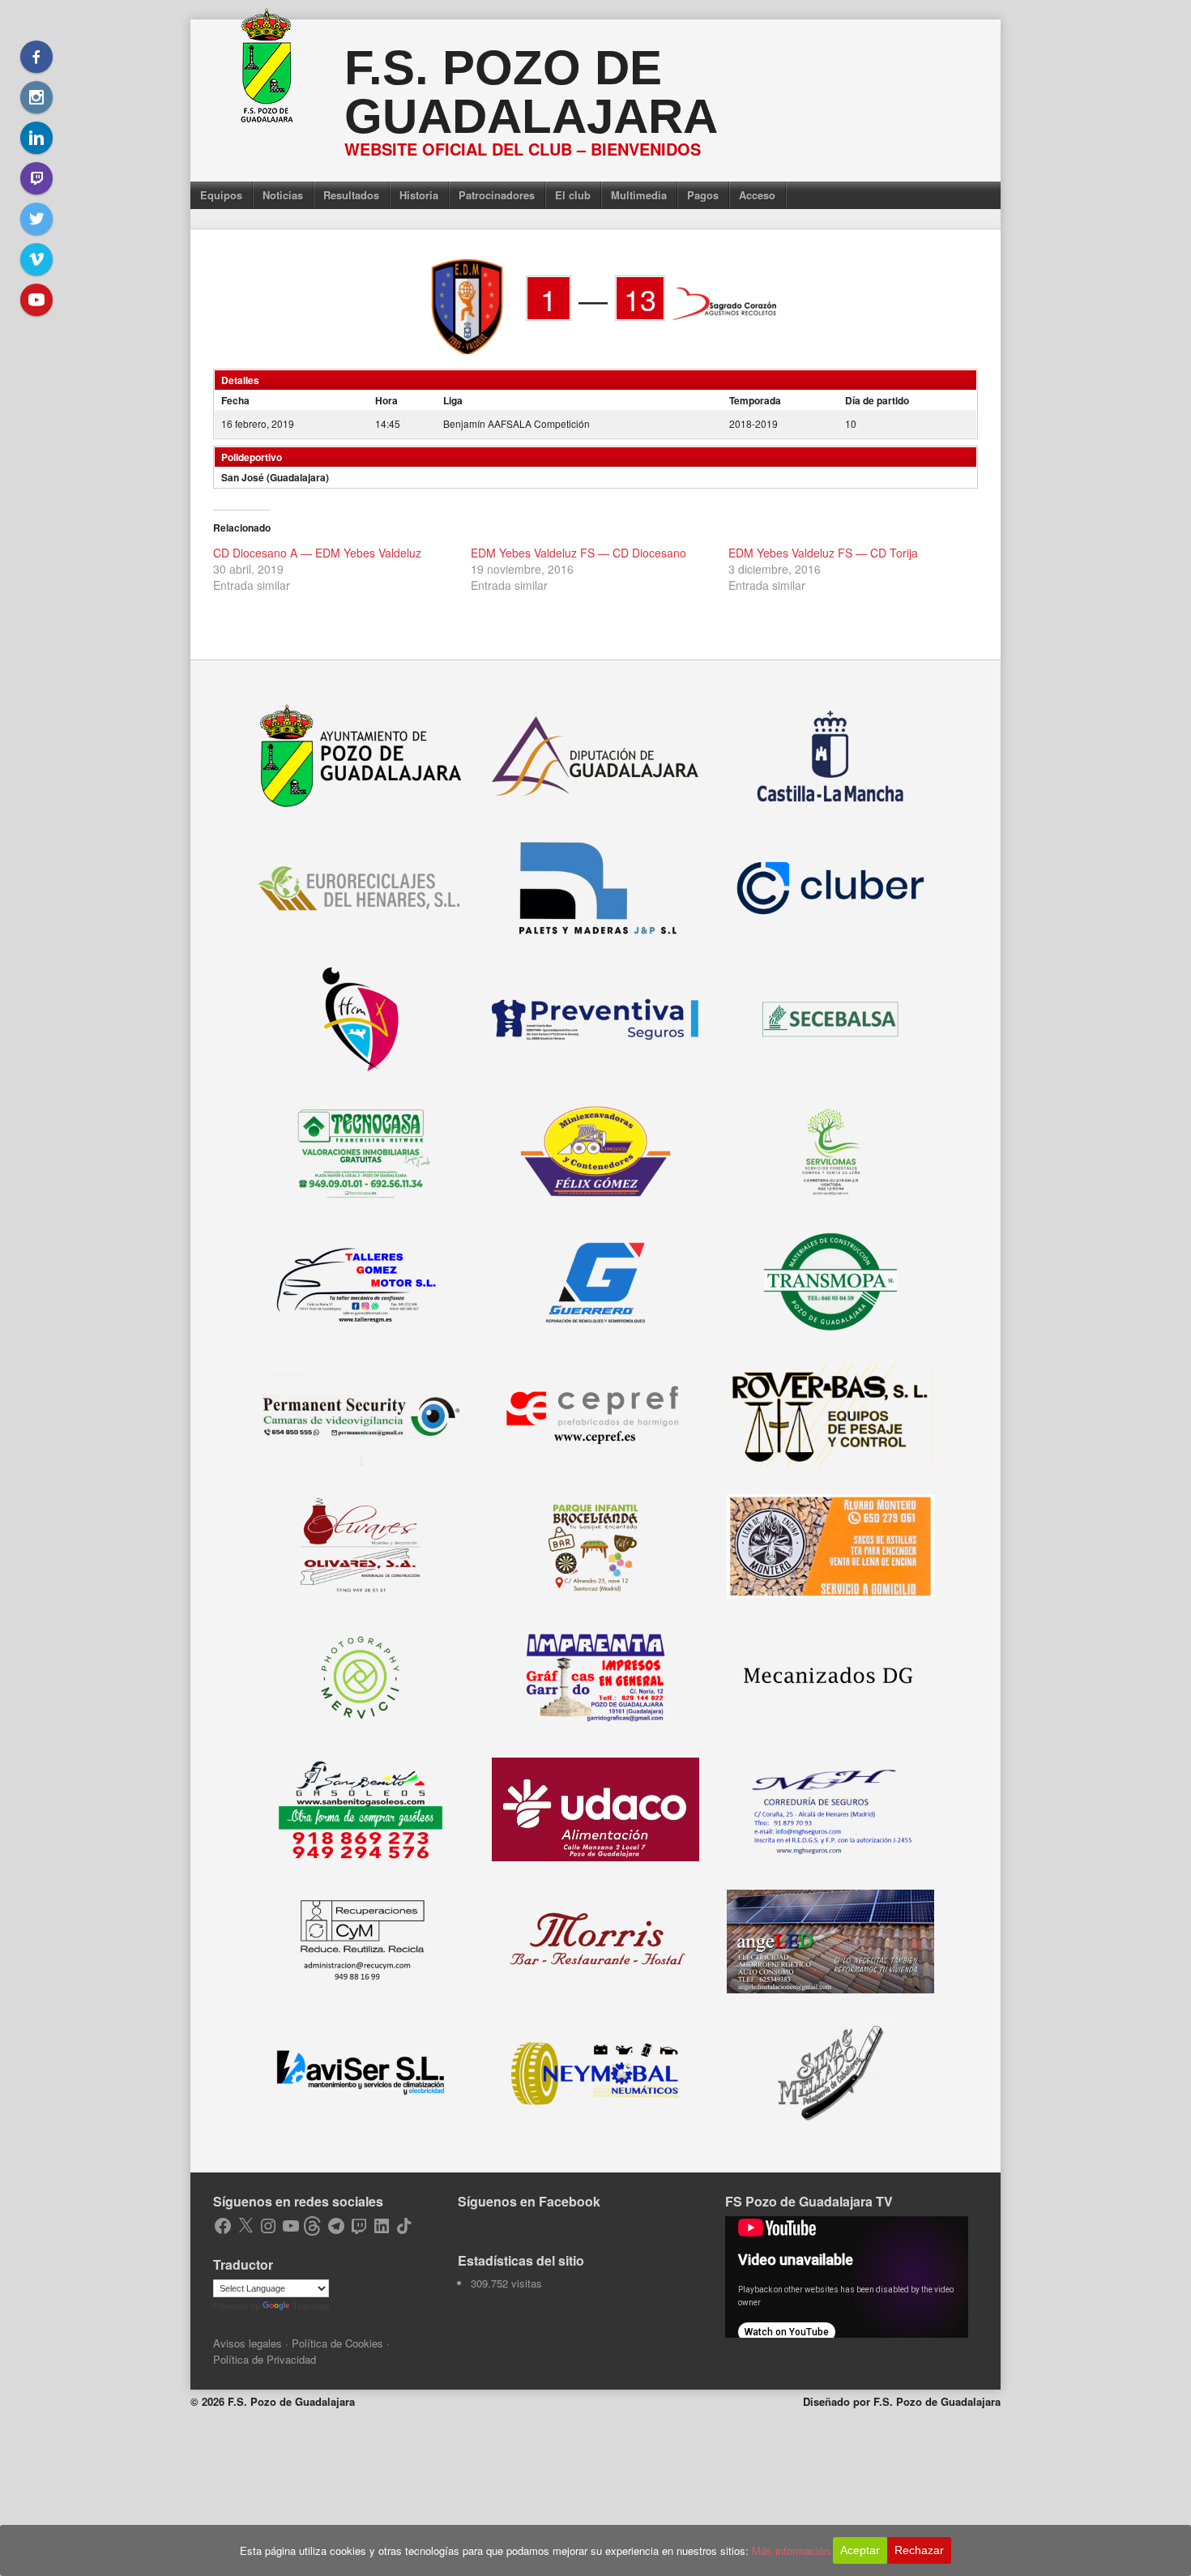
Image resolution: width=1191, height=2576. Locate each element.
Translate (311, 2306)
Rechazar (919, 2550)
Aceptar (860, 2550)
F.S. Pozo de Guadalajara (531, 92)
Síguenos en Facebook (529, 2201)
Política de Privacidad (265, 2359)
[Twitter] (36, 219)
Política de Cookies (337, 2343)
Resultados (351, 195)
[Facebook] (36, 57)
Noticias (283, 195)
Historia (419, 195)
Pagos (703, 195)
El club (573, 195)
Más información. (792, 2550)
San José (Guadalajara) (275, 477)
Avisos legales (248, 2343)
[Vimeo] (36, 259)
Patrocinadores (497, 195)
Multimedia (639, 195)
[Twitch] (36, 178)
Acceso (757, 195)
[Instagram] (36, 97)
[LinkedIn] (36, 138)
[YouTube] (36, 300)
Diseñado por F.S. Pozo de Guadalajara (902, 2401)
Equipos (221, 195)
